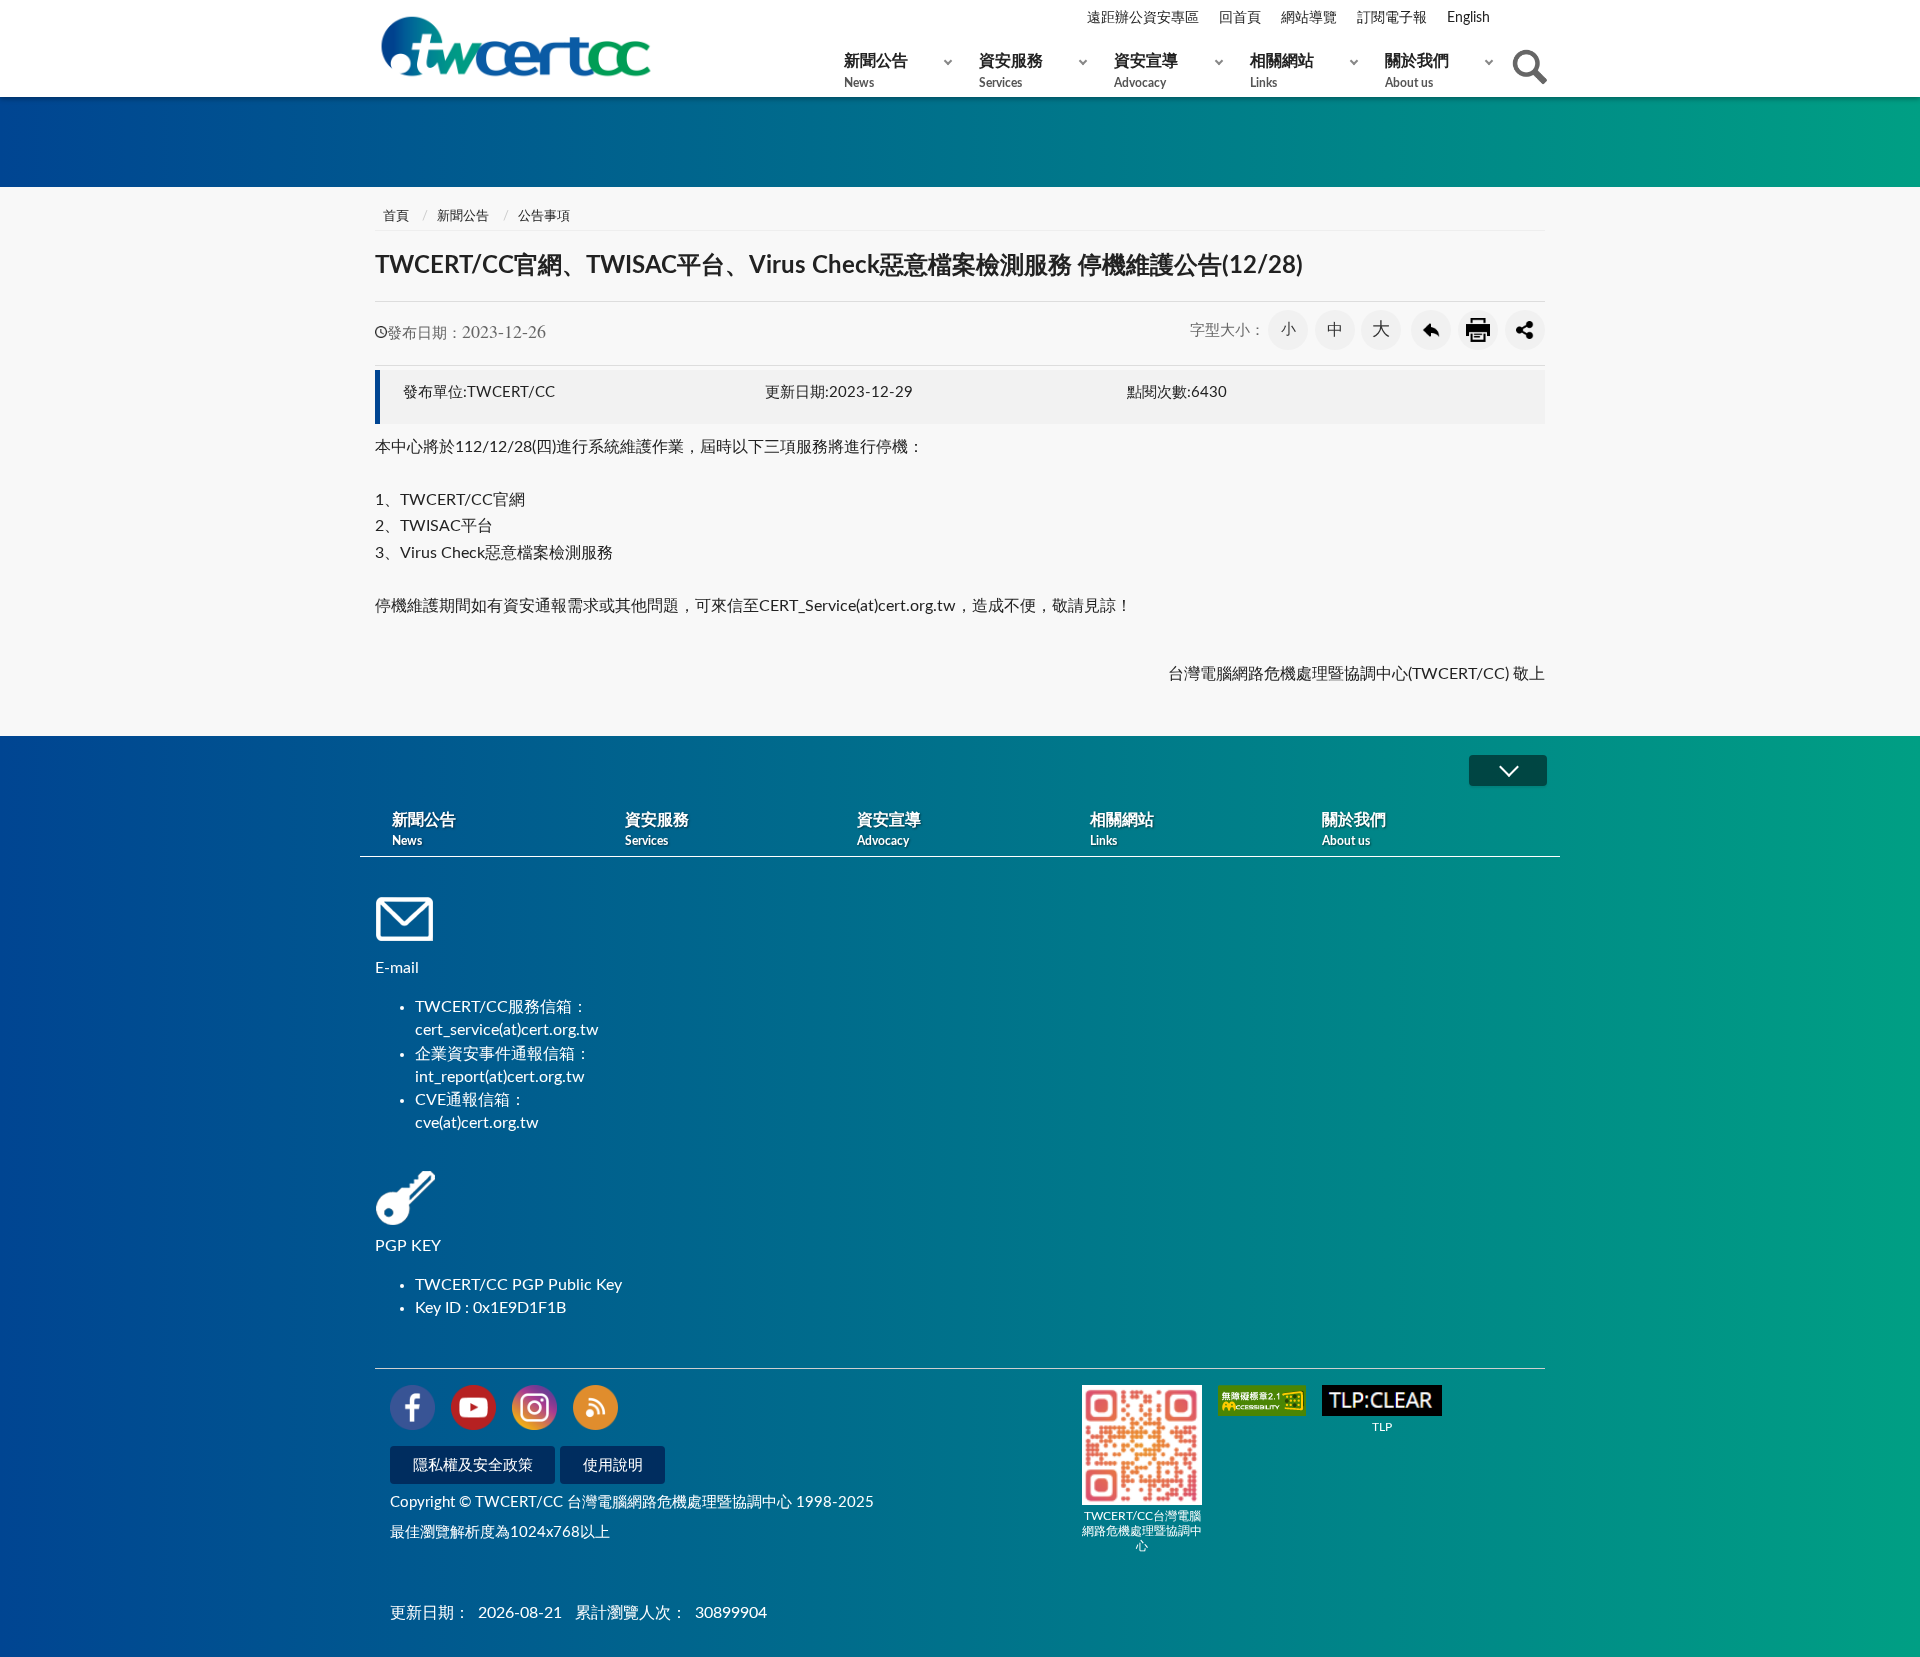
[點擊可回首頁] (515, 46)
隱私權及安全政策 (473, 1465)
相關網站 (1282, 71)
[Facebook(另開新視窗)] (412, 1411)
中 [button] (1335, 330)
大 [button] (1381, 330)
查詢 (1530, 67)
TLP (1382, 1427)
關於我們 (1417, 71)
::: (379, 19)
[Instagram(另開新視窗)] (534, 1411)
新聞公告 (876, 71)
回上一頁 (1431, 330)
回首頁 (1240, 18)
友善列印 (1478, 330)
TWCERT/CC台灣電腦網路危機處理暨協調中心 (1142, 1531)
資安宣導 (1146, 71)
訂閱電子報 (1392, 18)
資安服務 (1011, 71)
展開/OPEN (1508, 770)
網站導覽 (1309, 18)
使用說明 (613, 1465)
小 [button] (1288, 329)
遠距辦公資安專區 (1143, 18)
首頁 (394, 216)
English (1468, 18)
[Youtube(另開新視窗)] (473, 1411)
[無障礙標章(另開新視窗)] (1262, 1402)
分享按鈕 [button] (1525, 330)
